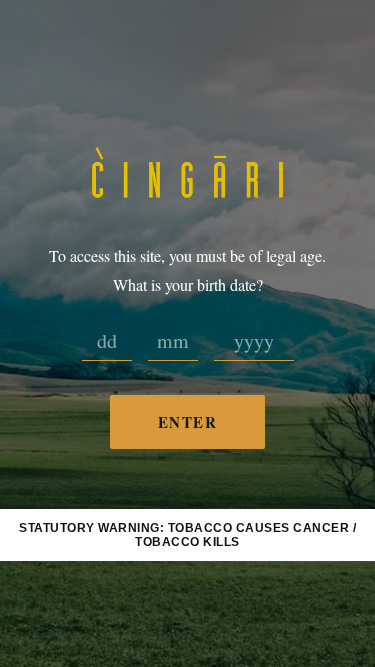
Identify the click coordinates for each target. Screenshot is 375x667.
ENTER (188, 422)
